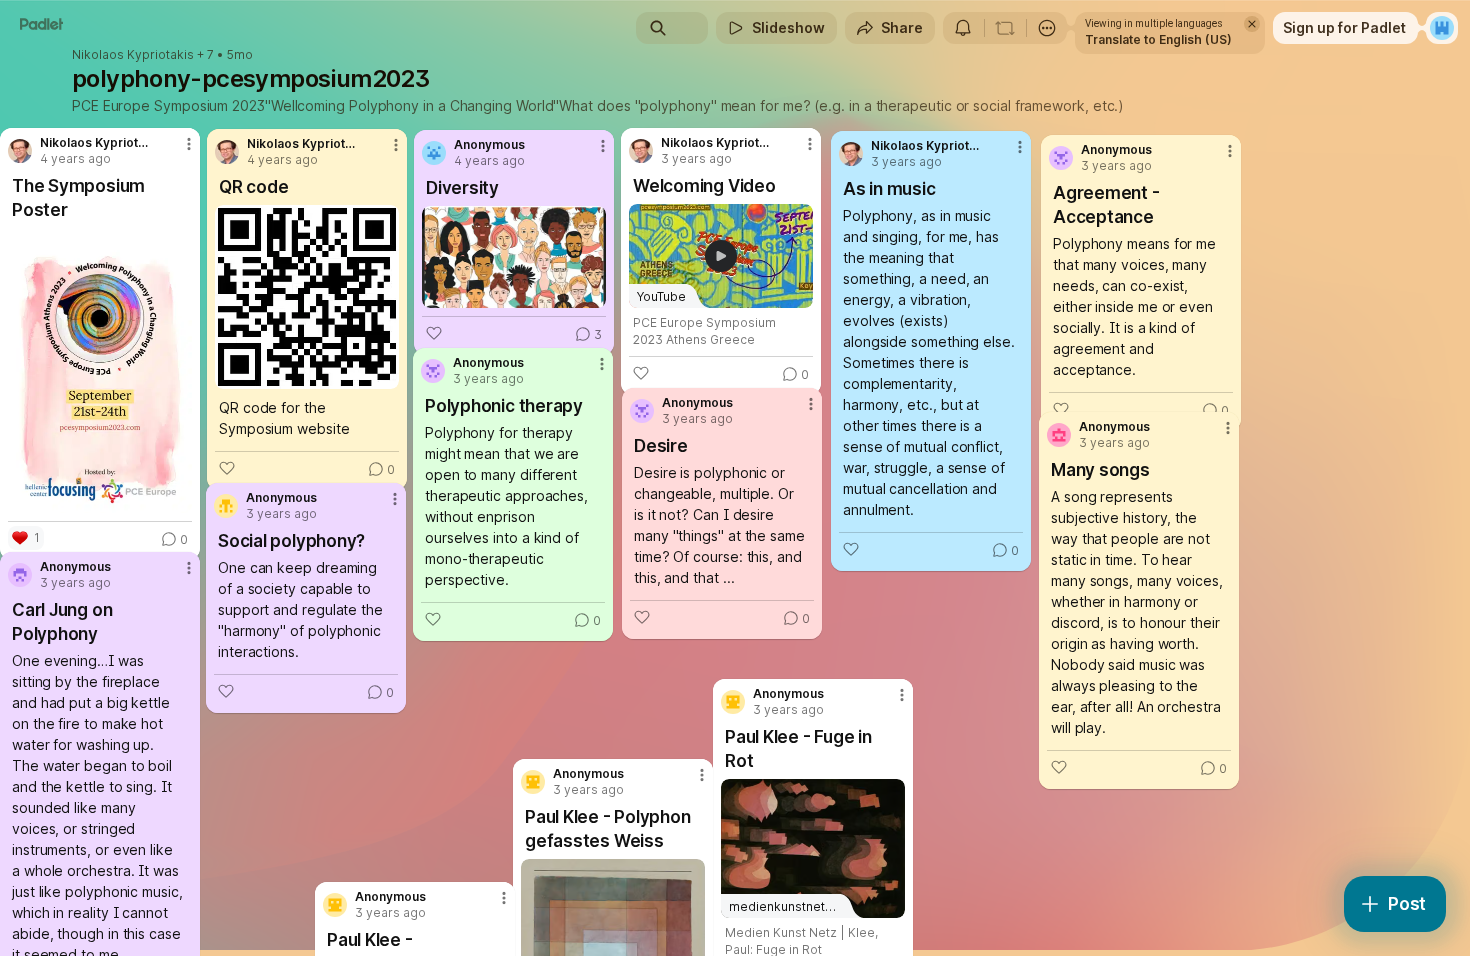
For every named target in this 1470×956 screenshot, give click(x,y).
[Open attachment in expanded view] (100, 370)
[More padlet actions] (1047, 28)
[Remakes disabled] (1005, 28)
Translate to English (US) (1158, 39)
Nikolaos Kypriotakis (133, 55)
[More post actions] (504, 898)
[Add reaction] (1059, 767)
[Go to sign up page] (1442, 28)
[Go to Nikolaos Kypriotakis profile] (851, 154)
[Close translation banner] (1252, 24)
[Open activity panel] (963, 28)
